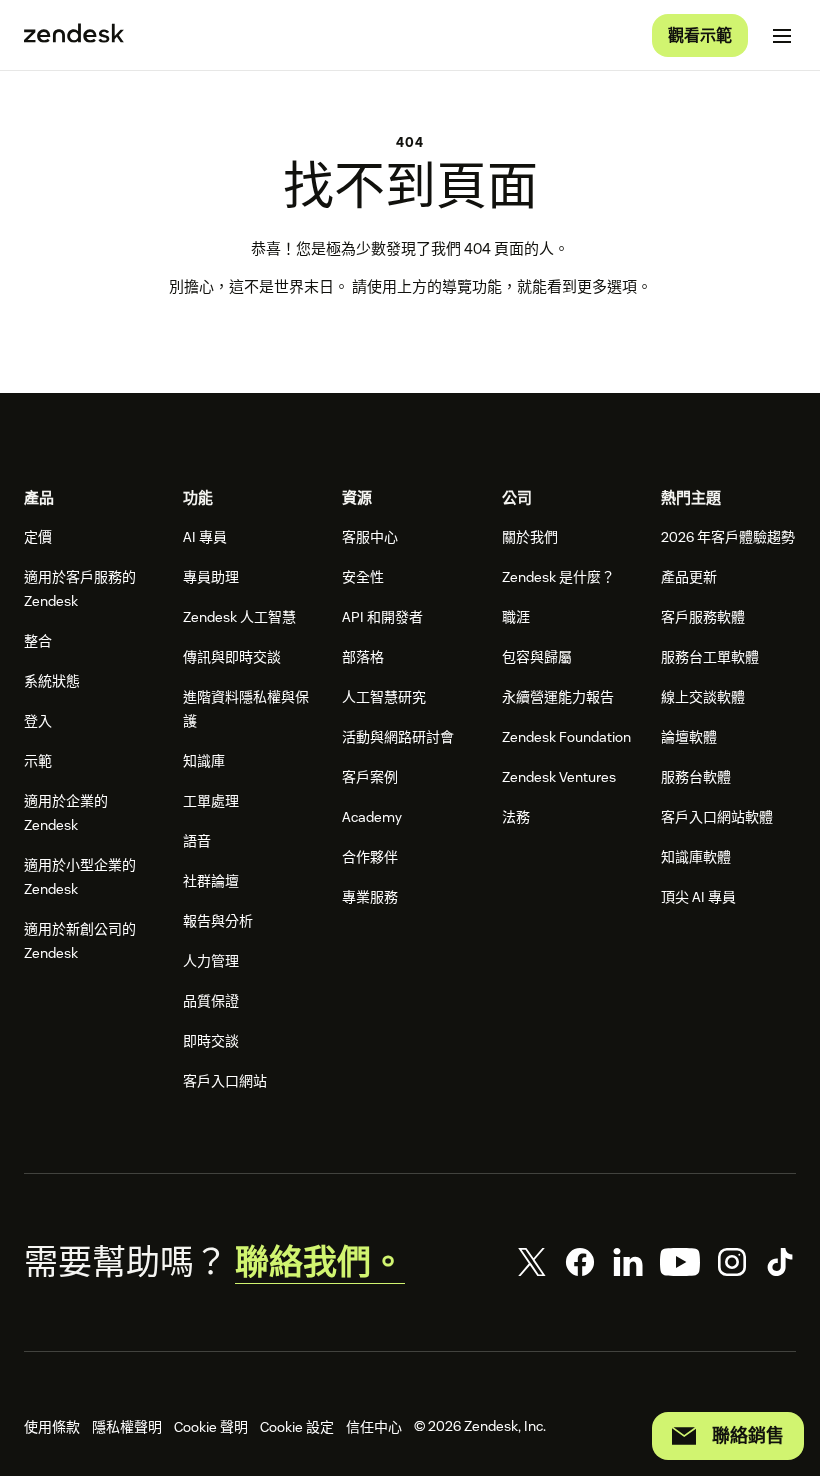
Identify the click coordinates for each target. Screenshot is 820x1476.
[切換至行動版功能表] (782, 36)
